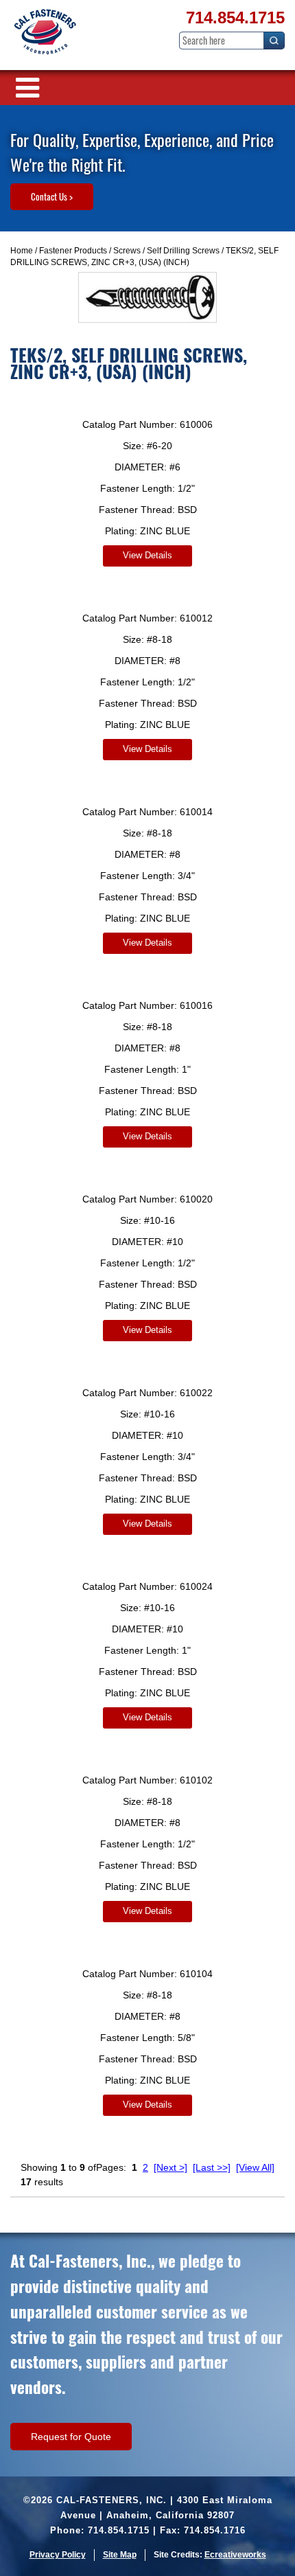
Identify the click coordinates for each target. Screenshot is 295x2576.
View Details (147, 555)
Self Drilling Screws (183, 251)
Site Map (120, 2555)
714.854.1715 (235, 18)
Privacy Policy (58, 2555)
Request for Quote (71, 2437)
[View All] (255, 2167)
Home (22, 251)
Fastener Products (73, 251)
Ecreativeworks (235, 2555)
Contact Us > (52, 196)
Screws (127, 251)
